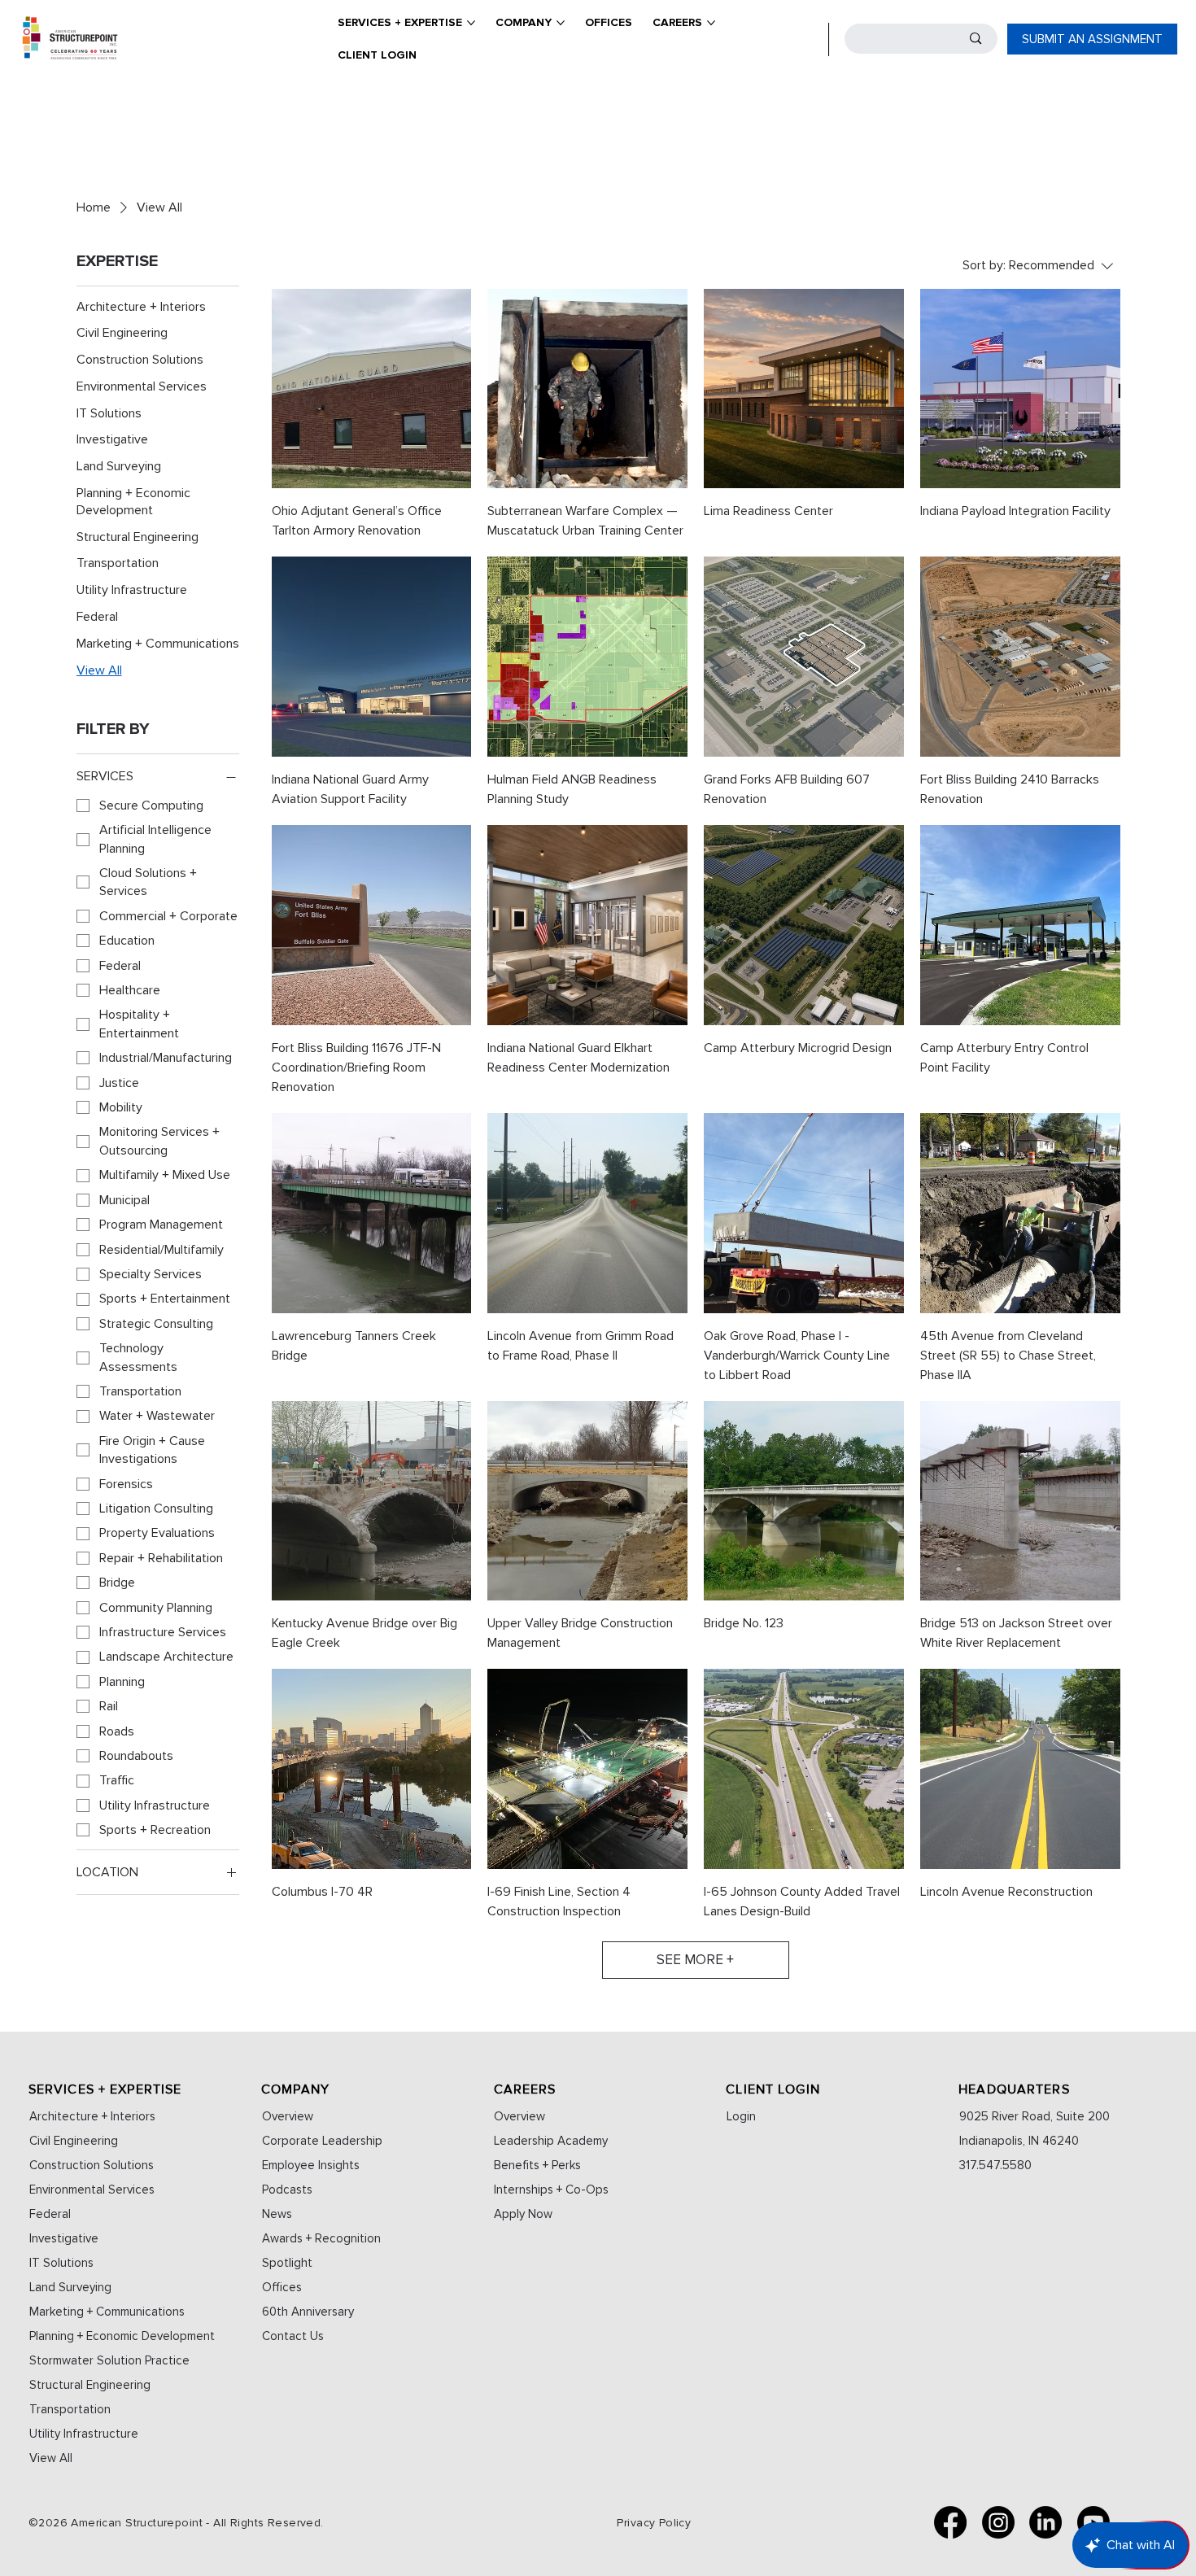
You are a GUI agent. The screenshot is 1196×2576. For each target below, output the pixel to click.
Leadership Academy (551, 2141)
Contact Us (293, 2336)
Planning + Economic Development (122, 2336)
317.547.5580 (995, 2165)
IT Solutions (61, 2263)
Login (741, 2116)
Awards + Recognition (321, 2238)
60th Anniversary (308, 2312)
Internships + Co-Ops (551, 2190)
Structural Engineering (90, 2385)
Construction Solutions (92, 2165)
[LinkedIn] (1045, 2522)
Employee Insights (311, 2165)
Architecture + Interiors (92, 2116)
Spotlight (287, 2263)
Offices (282, 2287)
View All (51, 2458)
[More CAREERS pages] (711, 23)
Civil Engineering (74, 2141)
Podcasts (287, 2190)
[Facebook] (950, 2522)
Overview (288, 2116)
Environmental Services (92, 2190)
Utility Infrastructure (84, 2434)
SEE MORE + (695, 1960)
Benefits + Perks (537, 2165)
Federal (50, 2214)
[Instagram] (998, 2522)
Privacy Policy (654, 2523)
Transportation (70, 2409)
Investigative (64, 2238)
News (277, 2214)
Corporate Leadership (322, 2141)
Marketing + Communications (107, 2312)
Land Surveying (70, 2287)
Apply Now (523, 2214)
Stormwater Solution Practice (109, 2360)
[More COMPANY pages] (561, 23)
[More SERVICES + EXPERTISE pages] (471, 23)
